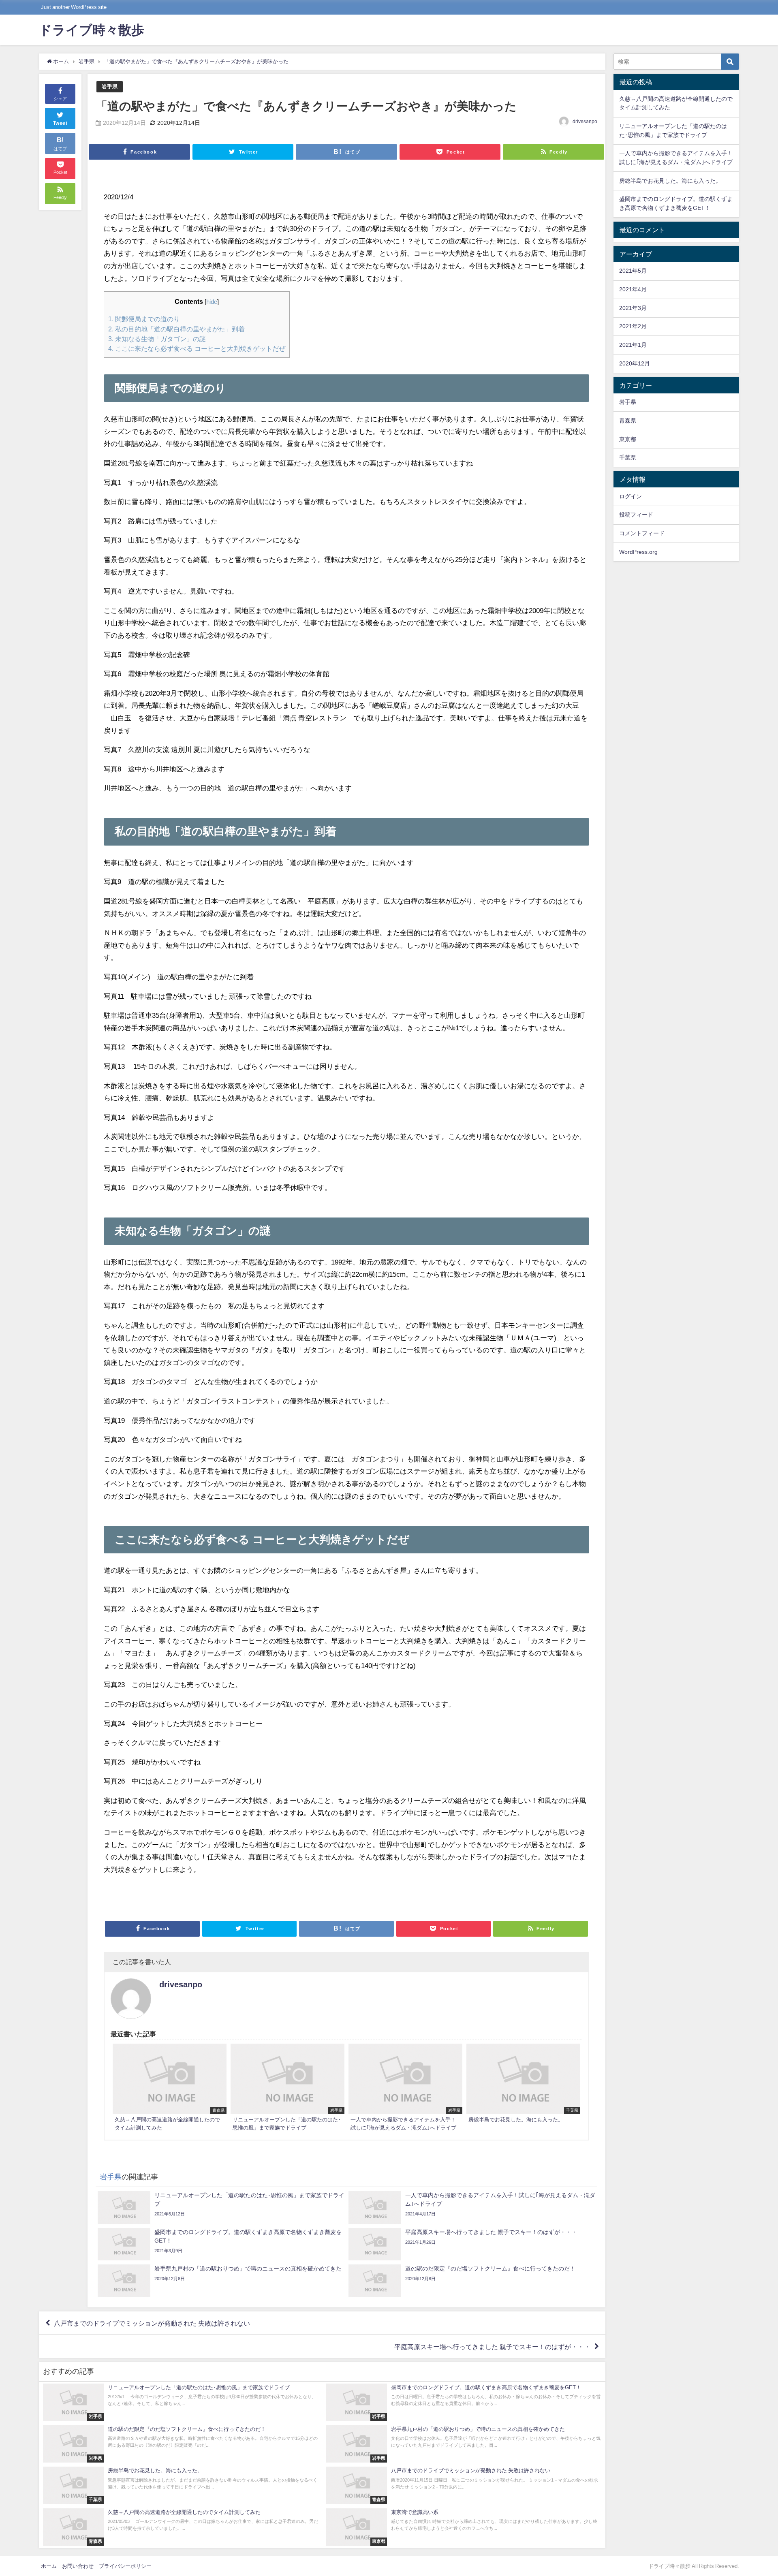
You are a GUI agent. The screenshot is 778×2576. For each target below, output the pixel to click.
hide (212, 302)
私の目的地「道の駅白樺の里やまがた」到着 (176, 329)
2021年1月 (633, 345)
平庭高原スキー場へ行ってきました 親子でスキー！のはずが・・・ (492, 2347)
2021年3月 (633, 308)
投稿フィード (636, 515)
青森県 (628, 421)
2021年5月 (633, 271)
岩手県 (110, 87)
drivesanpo (585, 122)
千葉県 (628, 457)
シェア (60, 98)
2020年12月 (635, 363)
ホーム (49, 2566)
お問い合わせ (78, 2566)
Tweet (60, 123)
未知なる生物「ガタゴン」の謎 (157, 339)
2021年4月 (633, 289)
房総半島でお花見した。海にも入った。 (670, 181)
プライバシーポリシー (125, 2566)
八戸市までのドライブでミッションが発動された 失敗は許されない (152, 2323)
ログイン (631, 496)
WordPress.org (638, 552)
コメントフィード (642, 533)
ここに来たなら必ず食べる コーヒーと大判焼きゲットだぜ (197, 348)
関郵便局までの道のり (144, 319)
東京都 (628, 439)
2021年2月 (633, 326)
